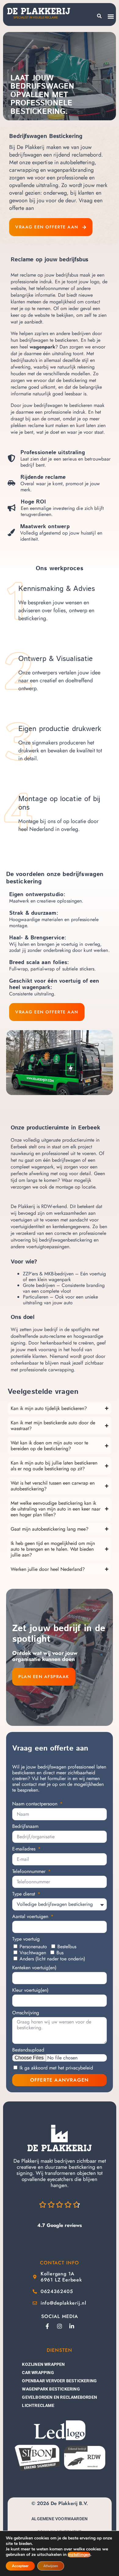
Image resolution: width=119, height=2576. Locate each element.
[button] (111, 16)
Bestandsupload (28, 2050)
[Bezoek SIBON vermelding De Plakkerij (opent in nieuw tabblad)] (37, 2458)
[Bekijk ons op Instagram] (60, 2326)
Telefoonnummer (30, 1872)
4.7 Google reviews (60, 2225)
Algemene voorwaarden (60, 2519)
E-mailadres (25, 1849)
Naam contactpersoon (36, 1804)
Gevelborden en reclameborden (60, 2397)
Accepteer (20, 2566)
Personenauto (33, 1947)
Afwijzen (51, 2566)
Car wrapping (38, 2373)
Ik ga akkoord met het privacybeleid (56, 2068)
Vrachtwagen (33, 1953)
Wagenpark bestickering (51, 2389)
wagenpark (42, 347)
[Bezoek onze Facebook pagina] (47, 2326)
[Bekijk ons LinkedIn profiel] (72, 2326)
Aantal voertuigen (31, 1917)
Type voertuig (26, 1939)
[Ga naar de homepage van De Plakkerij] (60, 2138)
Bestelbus (67, 1947)
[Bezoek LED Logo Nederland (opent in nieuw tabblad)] (60, 2430)
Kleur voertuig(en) (30, 1990)
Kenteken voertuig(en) (34, 1968)
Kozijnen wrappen (43, 2364)
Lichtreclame (38, 2405)
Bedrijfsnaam (25, 1827)
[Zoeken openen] (99, 16)
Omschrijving (26, 2013)
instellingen (79, 2555)
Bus (60, 1953)
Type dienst (24, 1894)
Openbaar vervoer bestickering (59, 2381)
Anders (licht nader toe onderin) (52, 1959)
